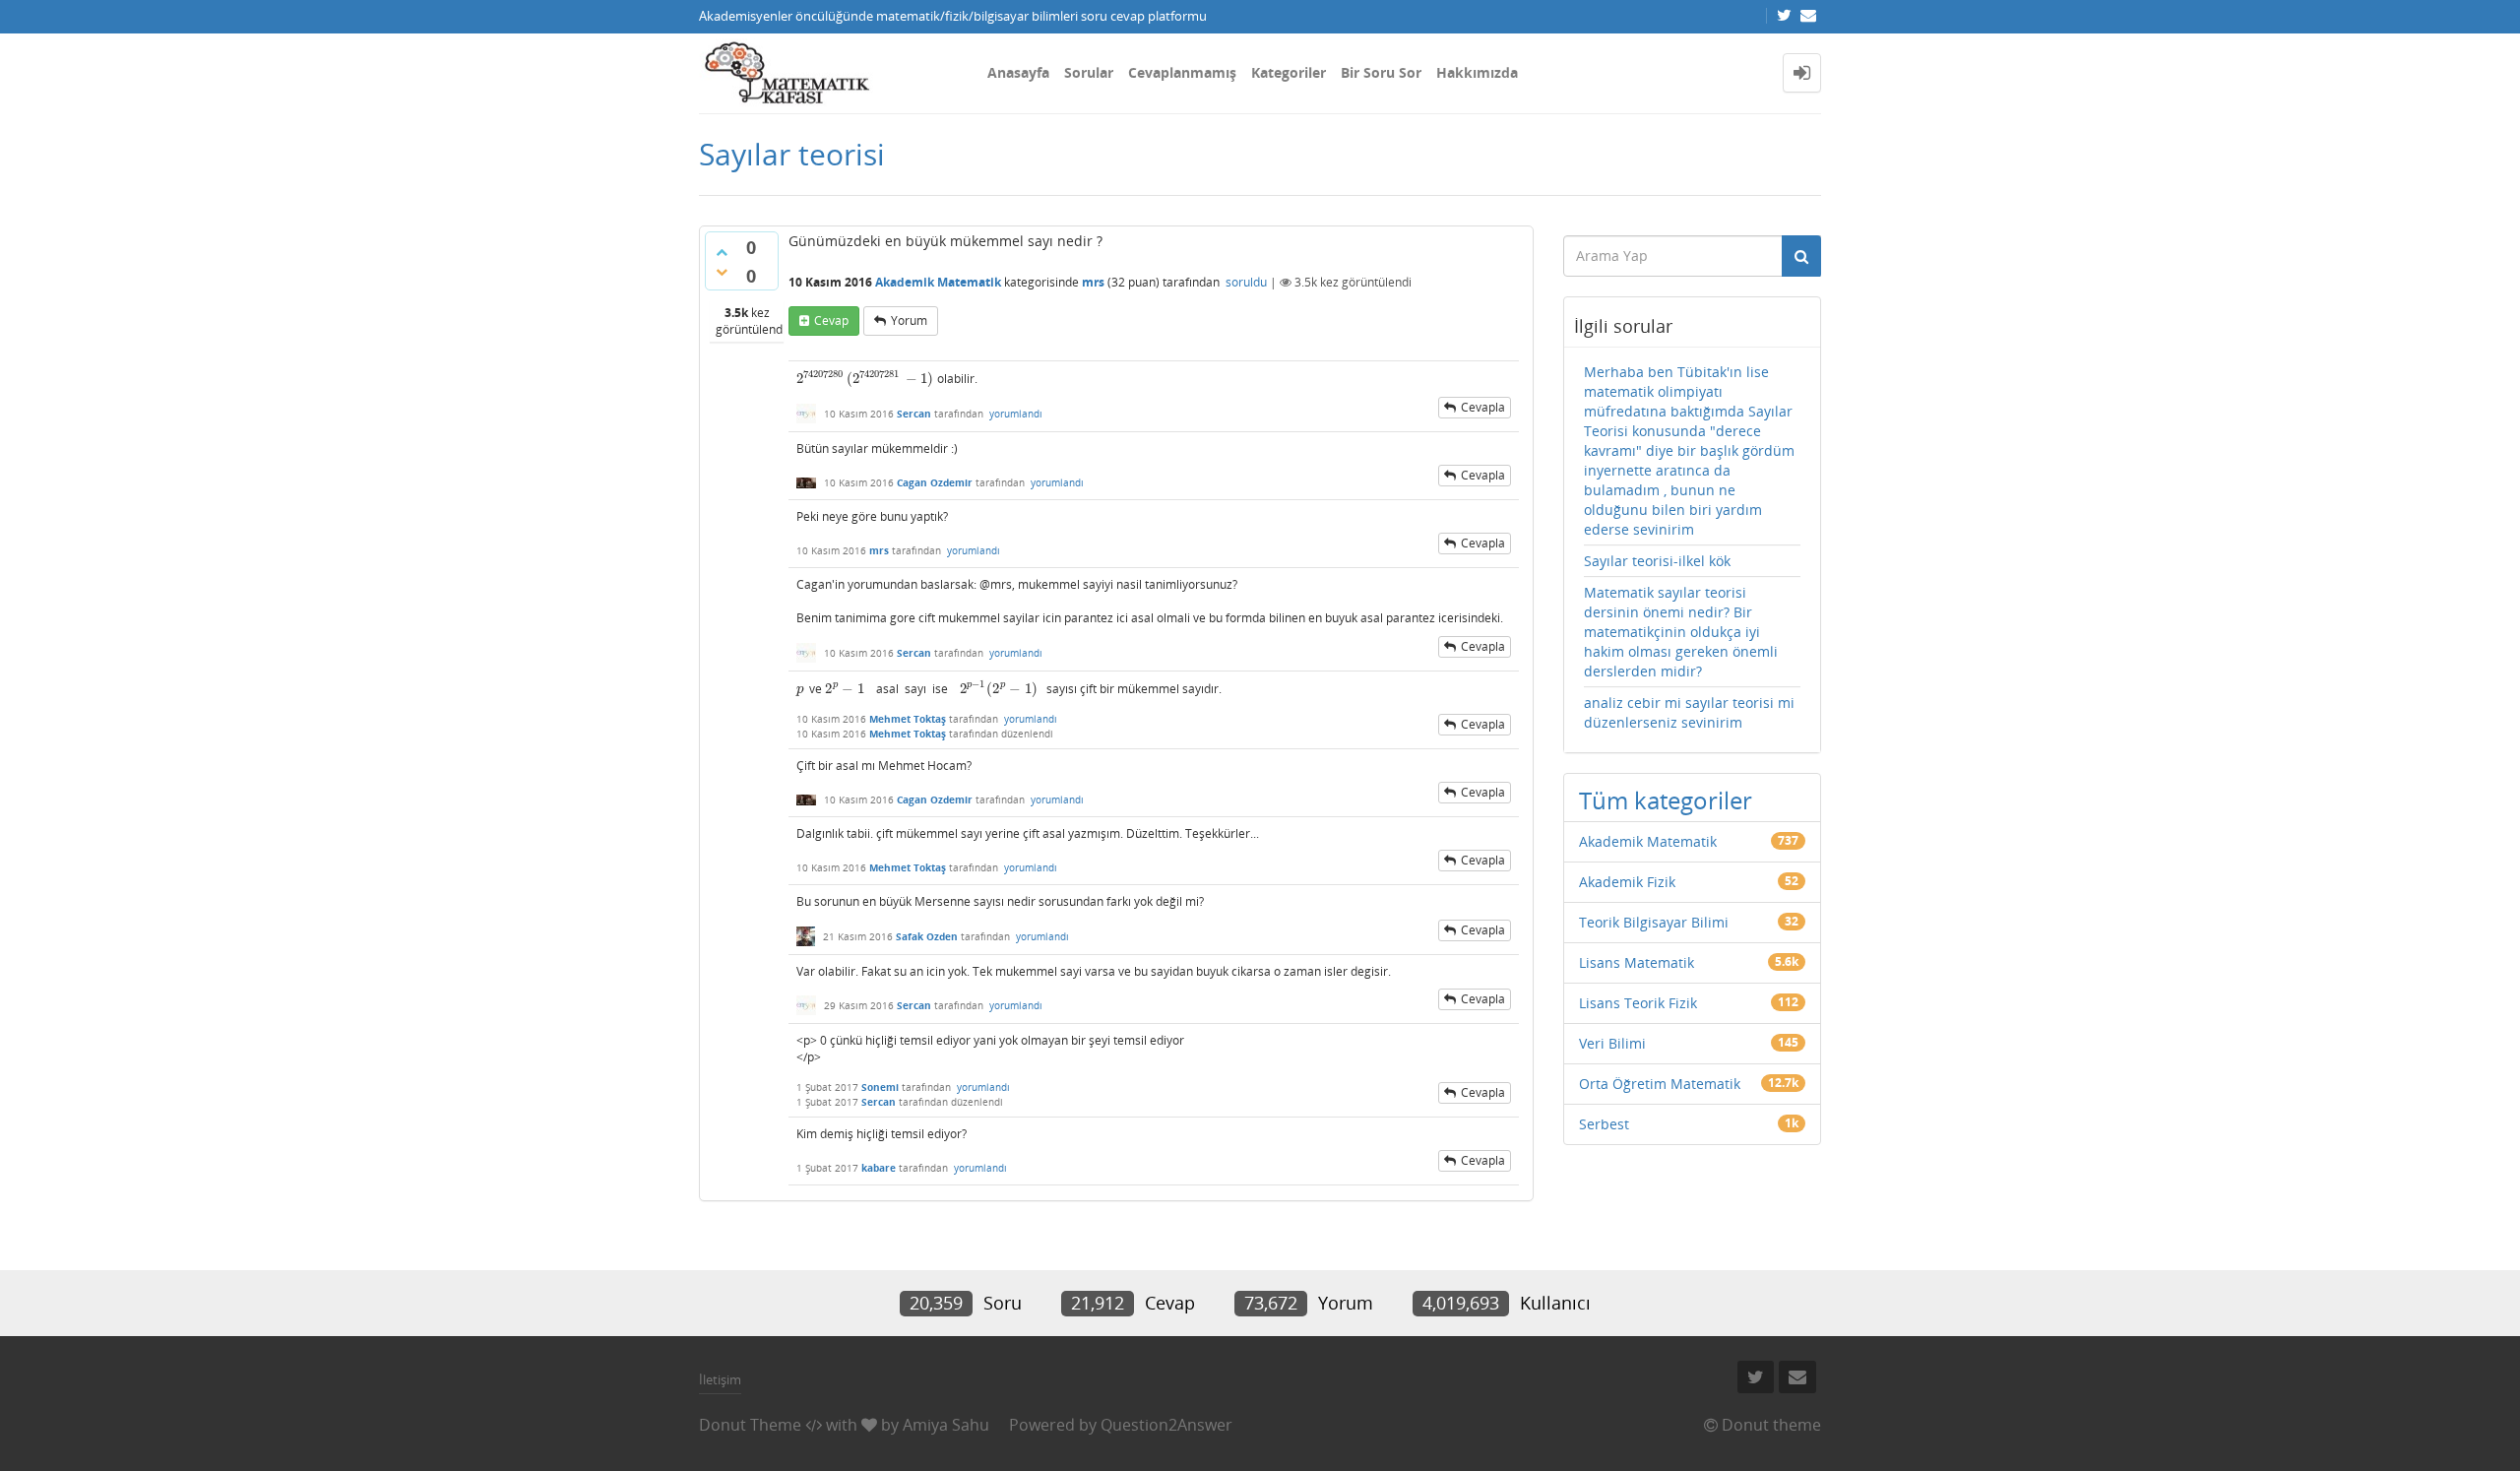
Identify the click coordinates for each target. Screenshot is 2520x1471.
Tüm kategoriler (1666, 800)
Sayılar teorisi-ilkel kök (1657, 561)
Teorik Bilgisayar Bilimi (1654, 922)
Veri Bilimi (1612, 1043)
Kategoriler (1289, 72)
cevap (831, 320)
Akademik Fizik (1627, 882)
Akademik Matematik (938, 282)
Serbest (1604, 1124)
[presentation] (865, 379)
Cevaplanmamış (1182, 72)
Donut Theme (750, 1425)
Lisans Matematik (1637, 962)
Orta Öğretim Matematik (1660, 1084)
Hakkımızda (1477, 72)
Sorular (1089, 72)
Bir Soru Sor (1381, 72)
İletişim (720, 1379)
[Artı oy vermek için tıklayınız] (722, 252)
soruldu (1246, 282)
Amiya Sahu (946, 1425)
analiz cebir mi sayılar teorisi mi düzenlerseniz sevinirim (1689, 712)
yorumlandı (1016, 414)
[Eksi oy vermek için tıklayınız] (722, 272)
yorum (909, 320)
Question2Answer (1166, 1425)
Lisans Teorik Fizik (1638, 1003)
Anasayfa (1018, 72)
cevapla (1483, 407)
